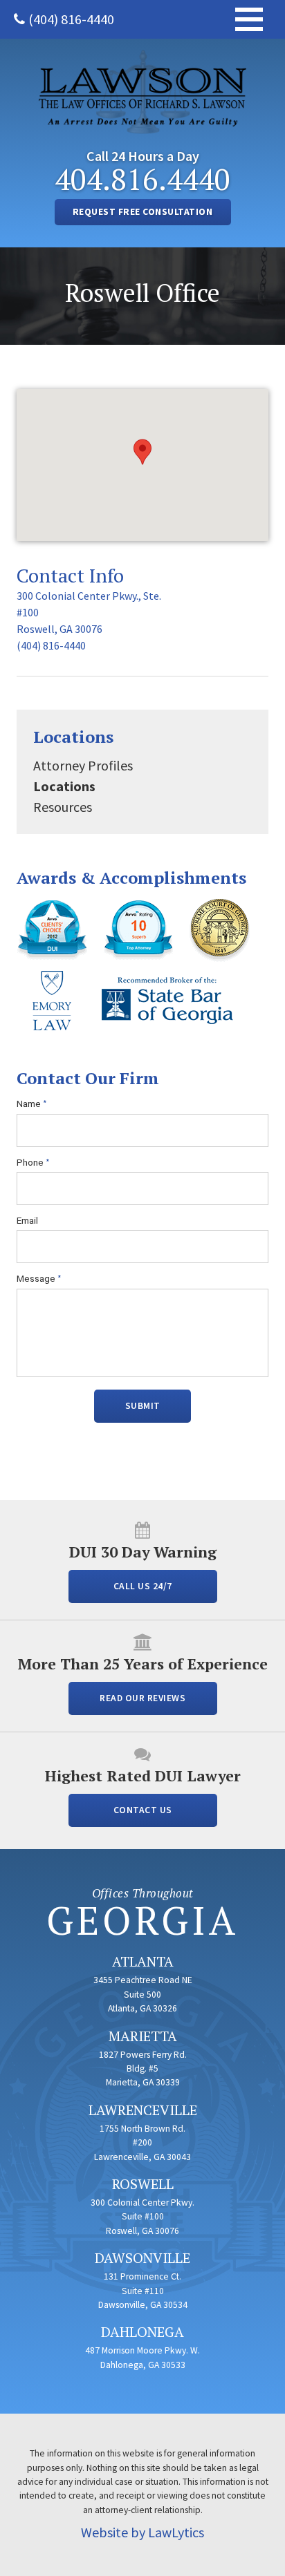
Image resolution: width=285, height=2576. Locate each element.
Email (27, 1220)
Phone (33, 1163)
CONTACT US (143, 1810)
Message (39, 1279)
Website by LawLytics (142, 2532)
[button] (142, 452)
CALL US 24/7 (143, 1586)
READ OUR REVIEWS (142, 1698)
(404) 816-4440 (71, 19)
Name (32, 1104)
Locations (73, 737)
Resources (63, 807)
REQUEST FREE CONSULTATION (143, 212)
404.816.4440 (142, 179)
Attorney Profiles (83, 765)
